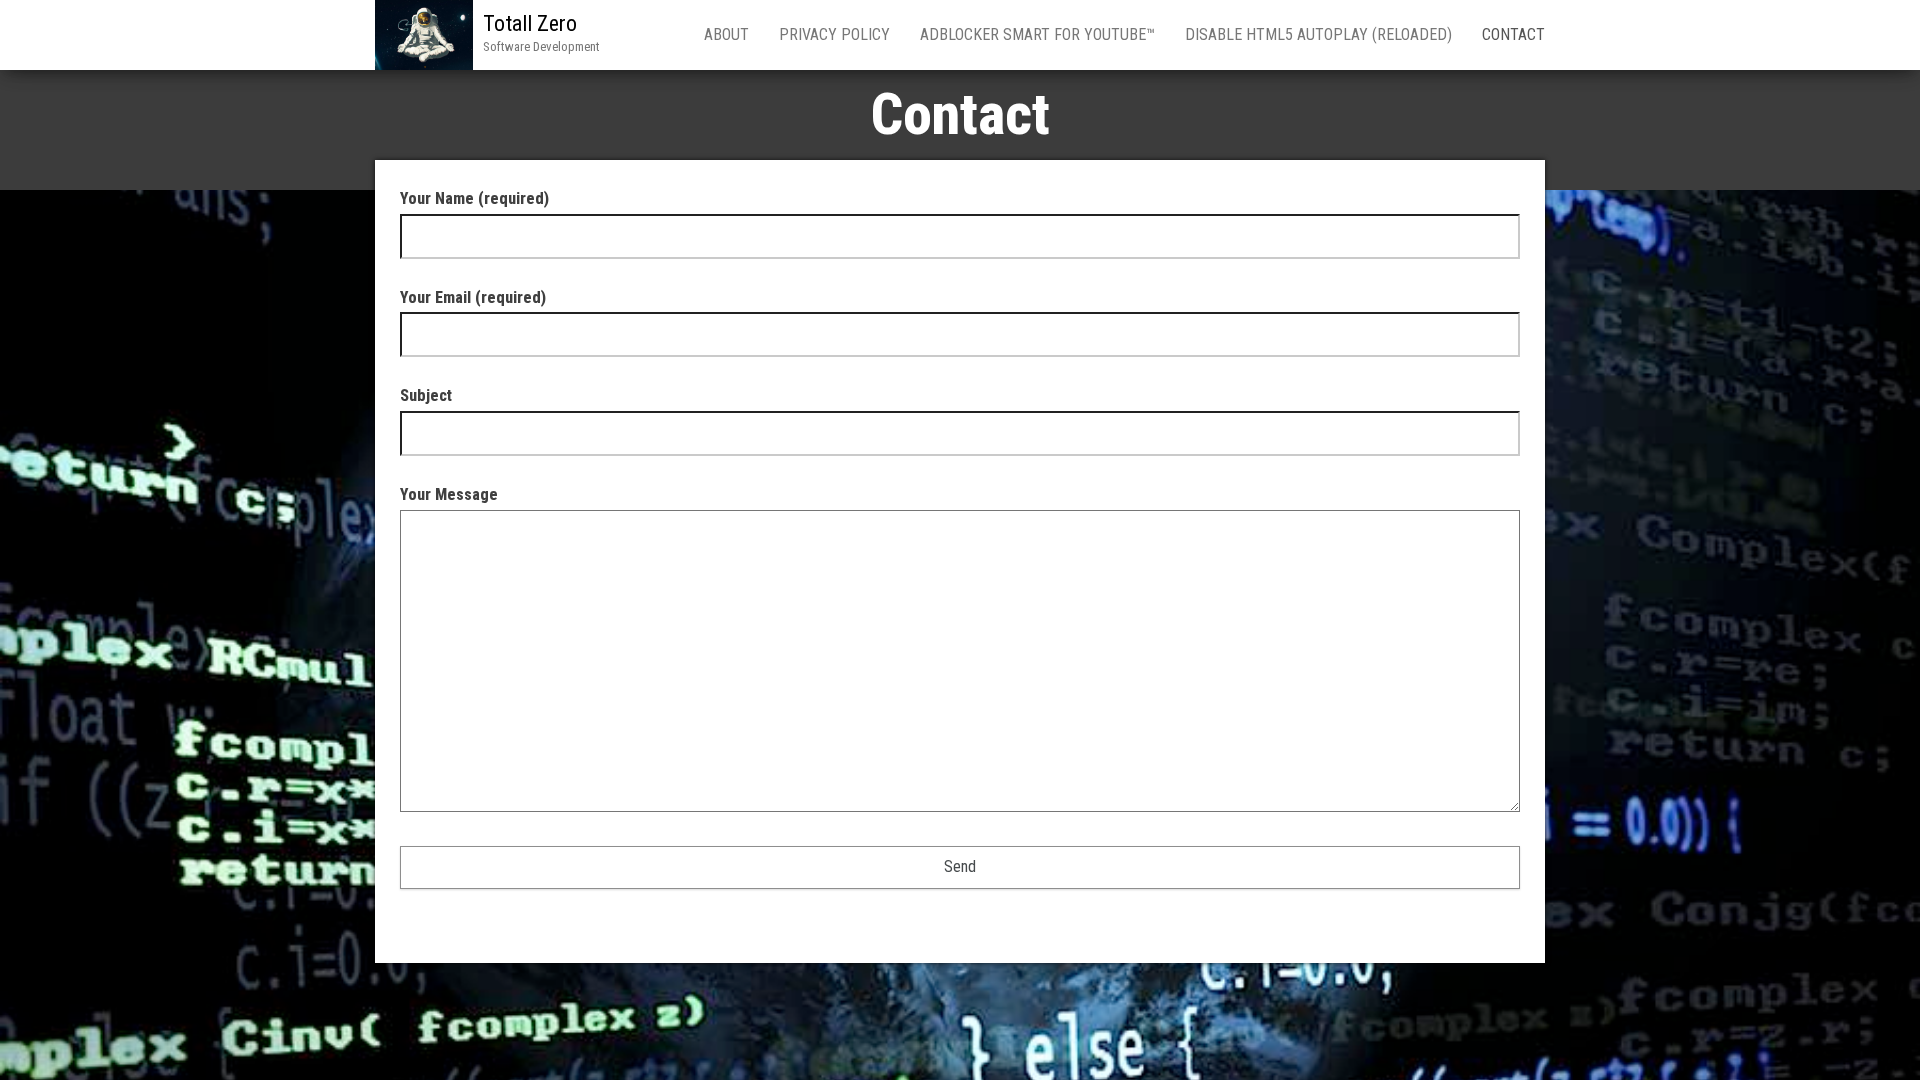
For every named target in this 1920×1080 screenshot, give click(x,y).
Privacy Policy (834, 34)
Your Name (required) (474, 198)
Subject (426, 395)
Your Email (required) (473, 297)
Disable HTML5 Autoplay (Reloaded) (1318, 34)
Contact (1513, 34)
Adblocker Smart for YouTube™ (1037, 34)
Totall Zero (530, 23)
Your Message (449, 494)
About (726, 34)
